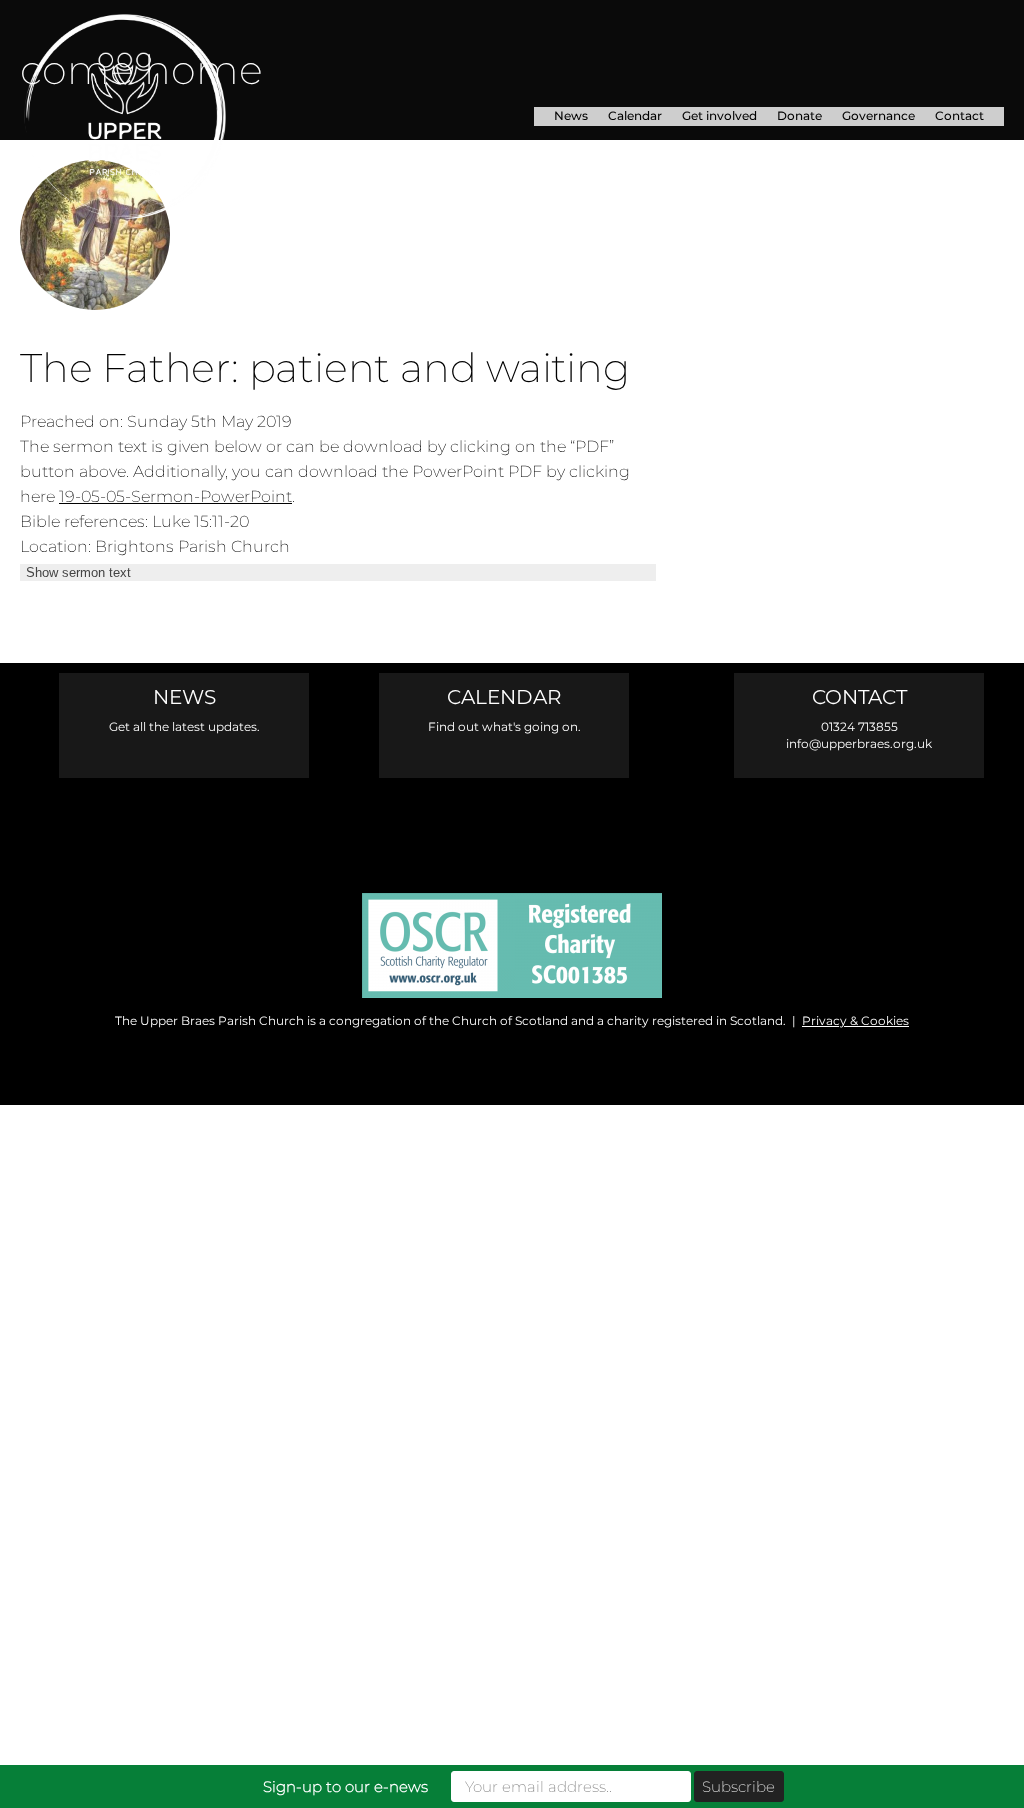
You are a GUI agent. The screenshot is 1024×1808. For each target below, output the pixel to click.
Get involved (719, 115)
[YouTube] (597, 825)
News (571, 115)
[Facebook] (427, 825)
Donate (799, 115)
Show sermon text (78, 572)
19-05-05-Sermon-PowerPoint (175, 496)
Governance (878, 115)
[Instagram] (512, 825)
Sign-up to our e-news (345, 1786)
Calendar (635, 115)
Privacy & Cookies (855, 1020)
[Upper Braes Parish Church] (172, 116)
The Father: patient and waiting (325, 367)
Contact (959, 115)
